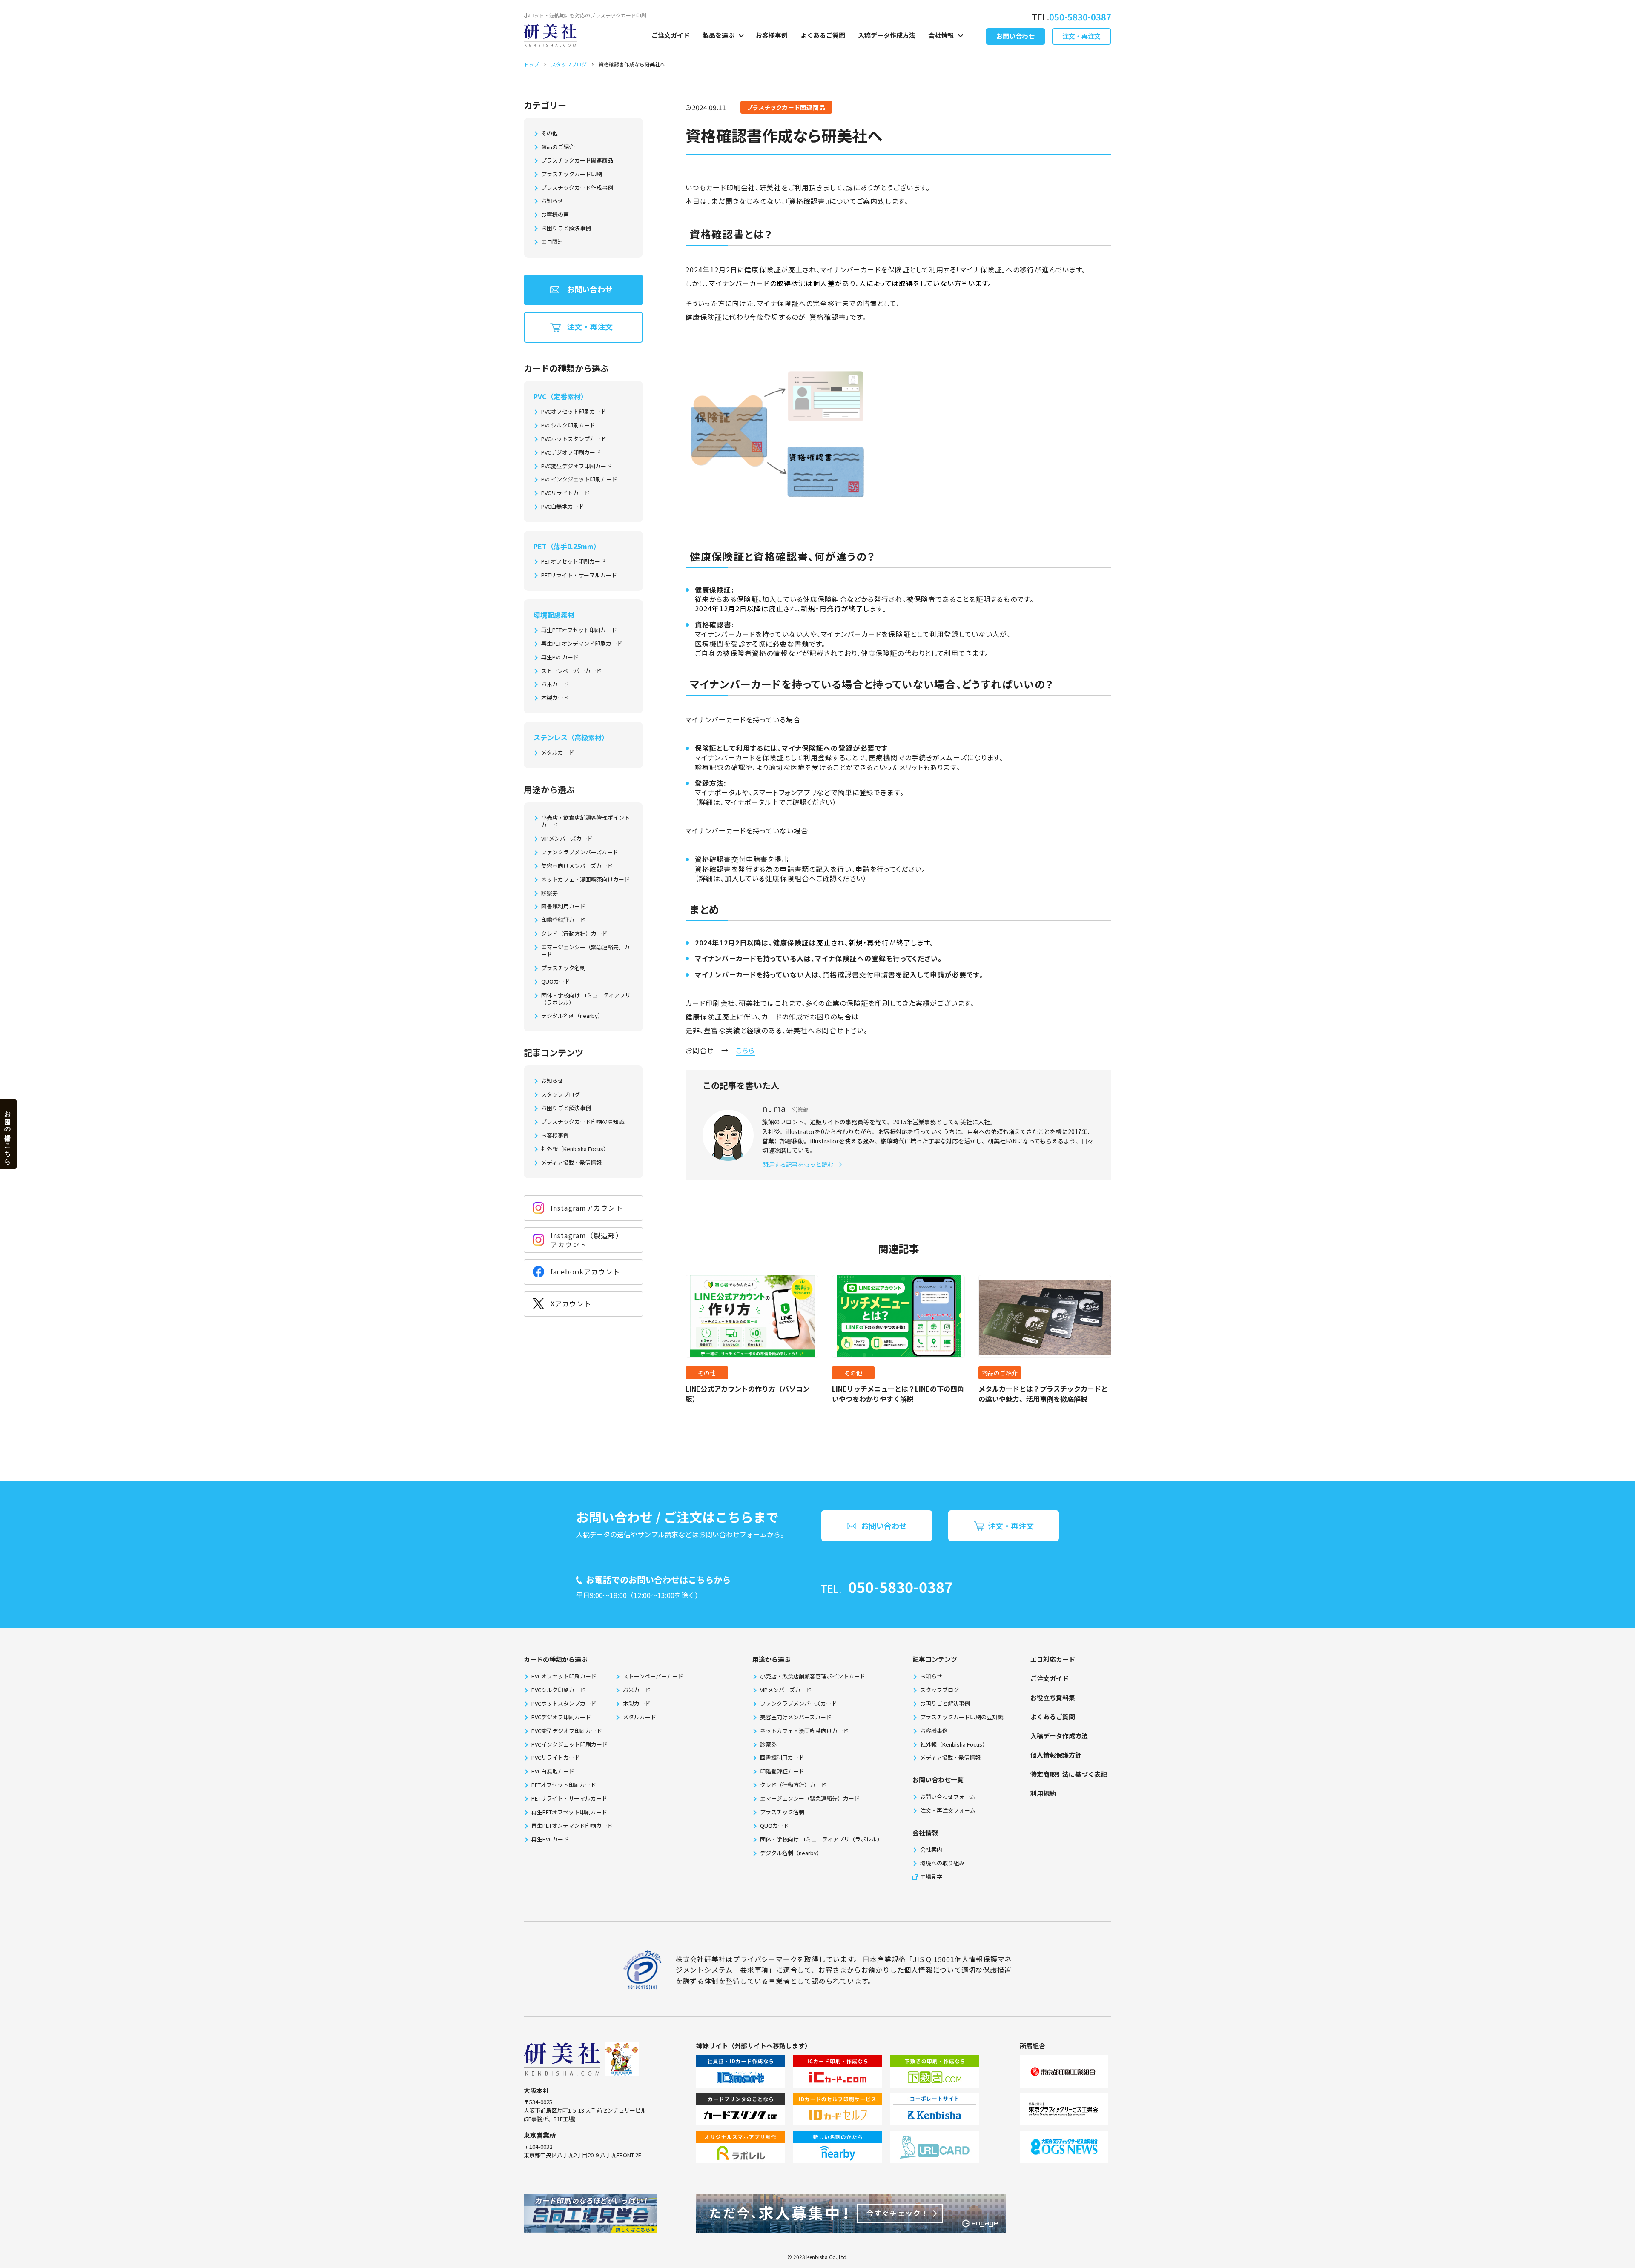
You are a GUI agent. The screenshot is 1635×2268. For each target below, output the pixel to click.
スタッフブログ (569, 64)
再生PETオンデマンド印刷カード (582, 644)
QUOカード (556, 982)
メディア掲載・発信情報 (571, 1163)
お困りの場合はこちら (8, 1134)
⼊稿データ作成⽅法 (1059, 1736)
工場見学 (931, 1877)
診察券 (549, 893)
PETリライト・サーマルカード (579, 575)
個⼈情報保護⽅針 (1056, 1755)
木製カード (555, 698)
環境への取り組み (942, 1863)
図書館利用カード (563, 906)
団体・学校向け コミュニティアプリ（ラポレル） (586, 999)
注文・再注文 (1081, 36)
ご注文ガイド (671, 35)
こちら (745, 1050)
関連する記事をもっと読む (798, 1164)
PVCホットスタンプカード (574, 439)
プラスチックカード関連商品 (577, 161)
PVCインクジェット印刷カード (579, 480)
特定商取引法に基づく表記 (1069, 1774)
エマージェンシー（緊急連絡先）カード (585, 951)
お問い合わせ (1015, 36)
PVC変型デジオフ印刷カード (577, 466)
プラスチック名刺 (563, 968)
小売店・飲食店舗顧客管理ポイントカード (585, 822)
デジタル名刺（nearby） (572, 1016)
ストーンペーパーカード (571, 671)
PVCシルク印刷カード (568, 425)
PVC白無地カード (563, 507)
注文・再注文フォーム (948, 1810)
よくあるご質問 (823, 35)
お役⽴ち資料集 (1053, 1697)
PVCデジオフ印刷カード (571, 453)
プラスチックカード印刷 (572, 174)
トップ (531, 64)
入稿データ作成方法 (887, 35)
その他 (549, 133)
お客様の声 (555, 215)
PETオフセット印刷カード (574, 562)
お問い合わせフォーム (948, 1797)
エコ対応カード (1053, 1659)
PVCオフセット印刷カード (574, 412)
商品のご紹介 (558, 147)
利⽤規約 (1043, 1793)
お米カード (555, 684)
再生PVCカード (560, 657)
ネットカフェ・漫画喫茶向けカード (585, 880)
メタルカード (558, 753)
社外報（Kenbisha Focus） (575, 1149)
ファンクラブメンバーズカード (580, 852)
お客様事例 (772, 35)
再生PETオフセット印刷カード (579, 630)
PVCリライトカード (565, 493)
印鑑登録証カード (563, 920)
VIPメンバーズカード (567, 839)
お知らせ (552, 201)
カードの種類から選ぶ (556, 1659)
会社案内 (931, 1849)
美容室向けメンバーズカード (577, 866)
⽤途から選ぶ (772, 1659)
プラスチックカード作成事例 (577, 188)
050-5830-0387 (901, 1587)
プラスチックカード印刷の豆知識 (583, 1122)
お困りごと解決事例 (566, 228)
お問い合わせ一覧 (938, 1780)
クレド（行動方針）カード (574, 934)
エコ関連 (552, 242)
